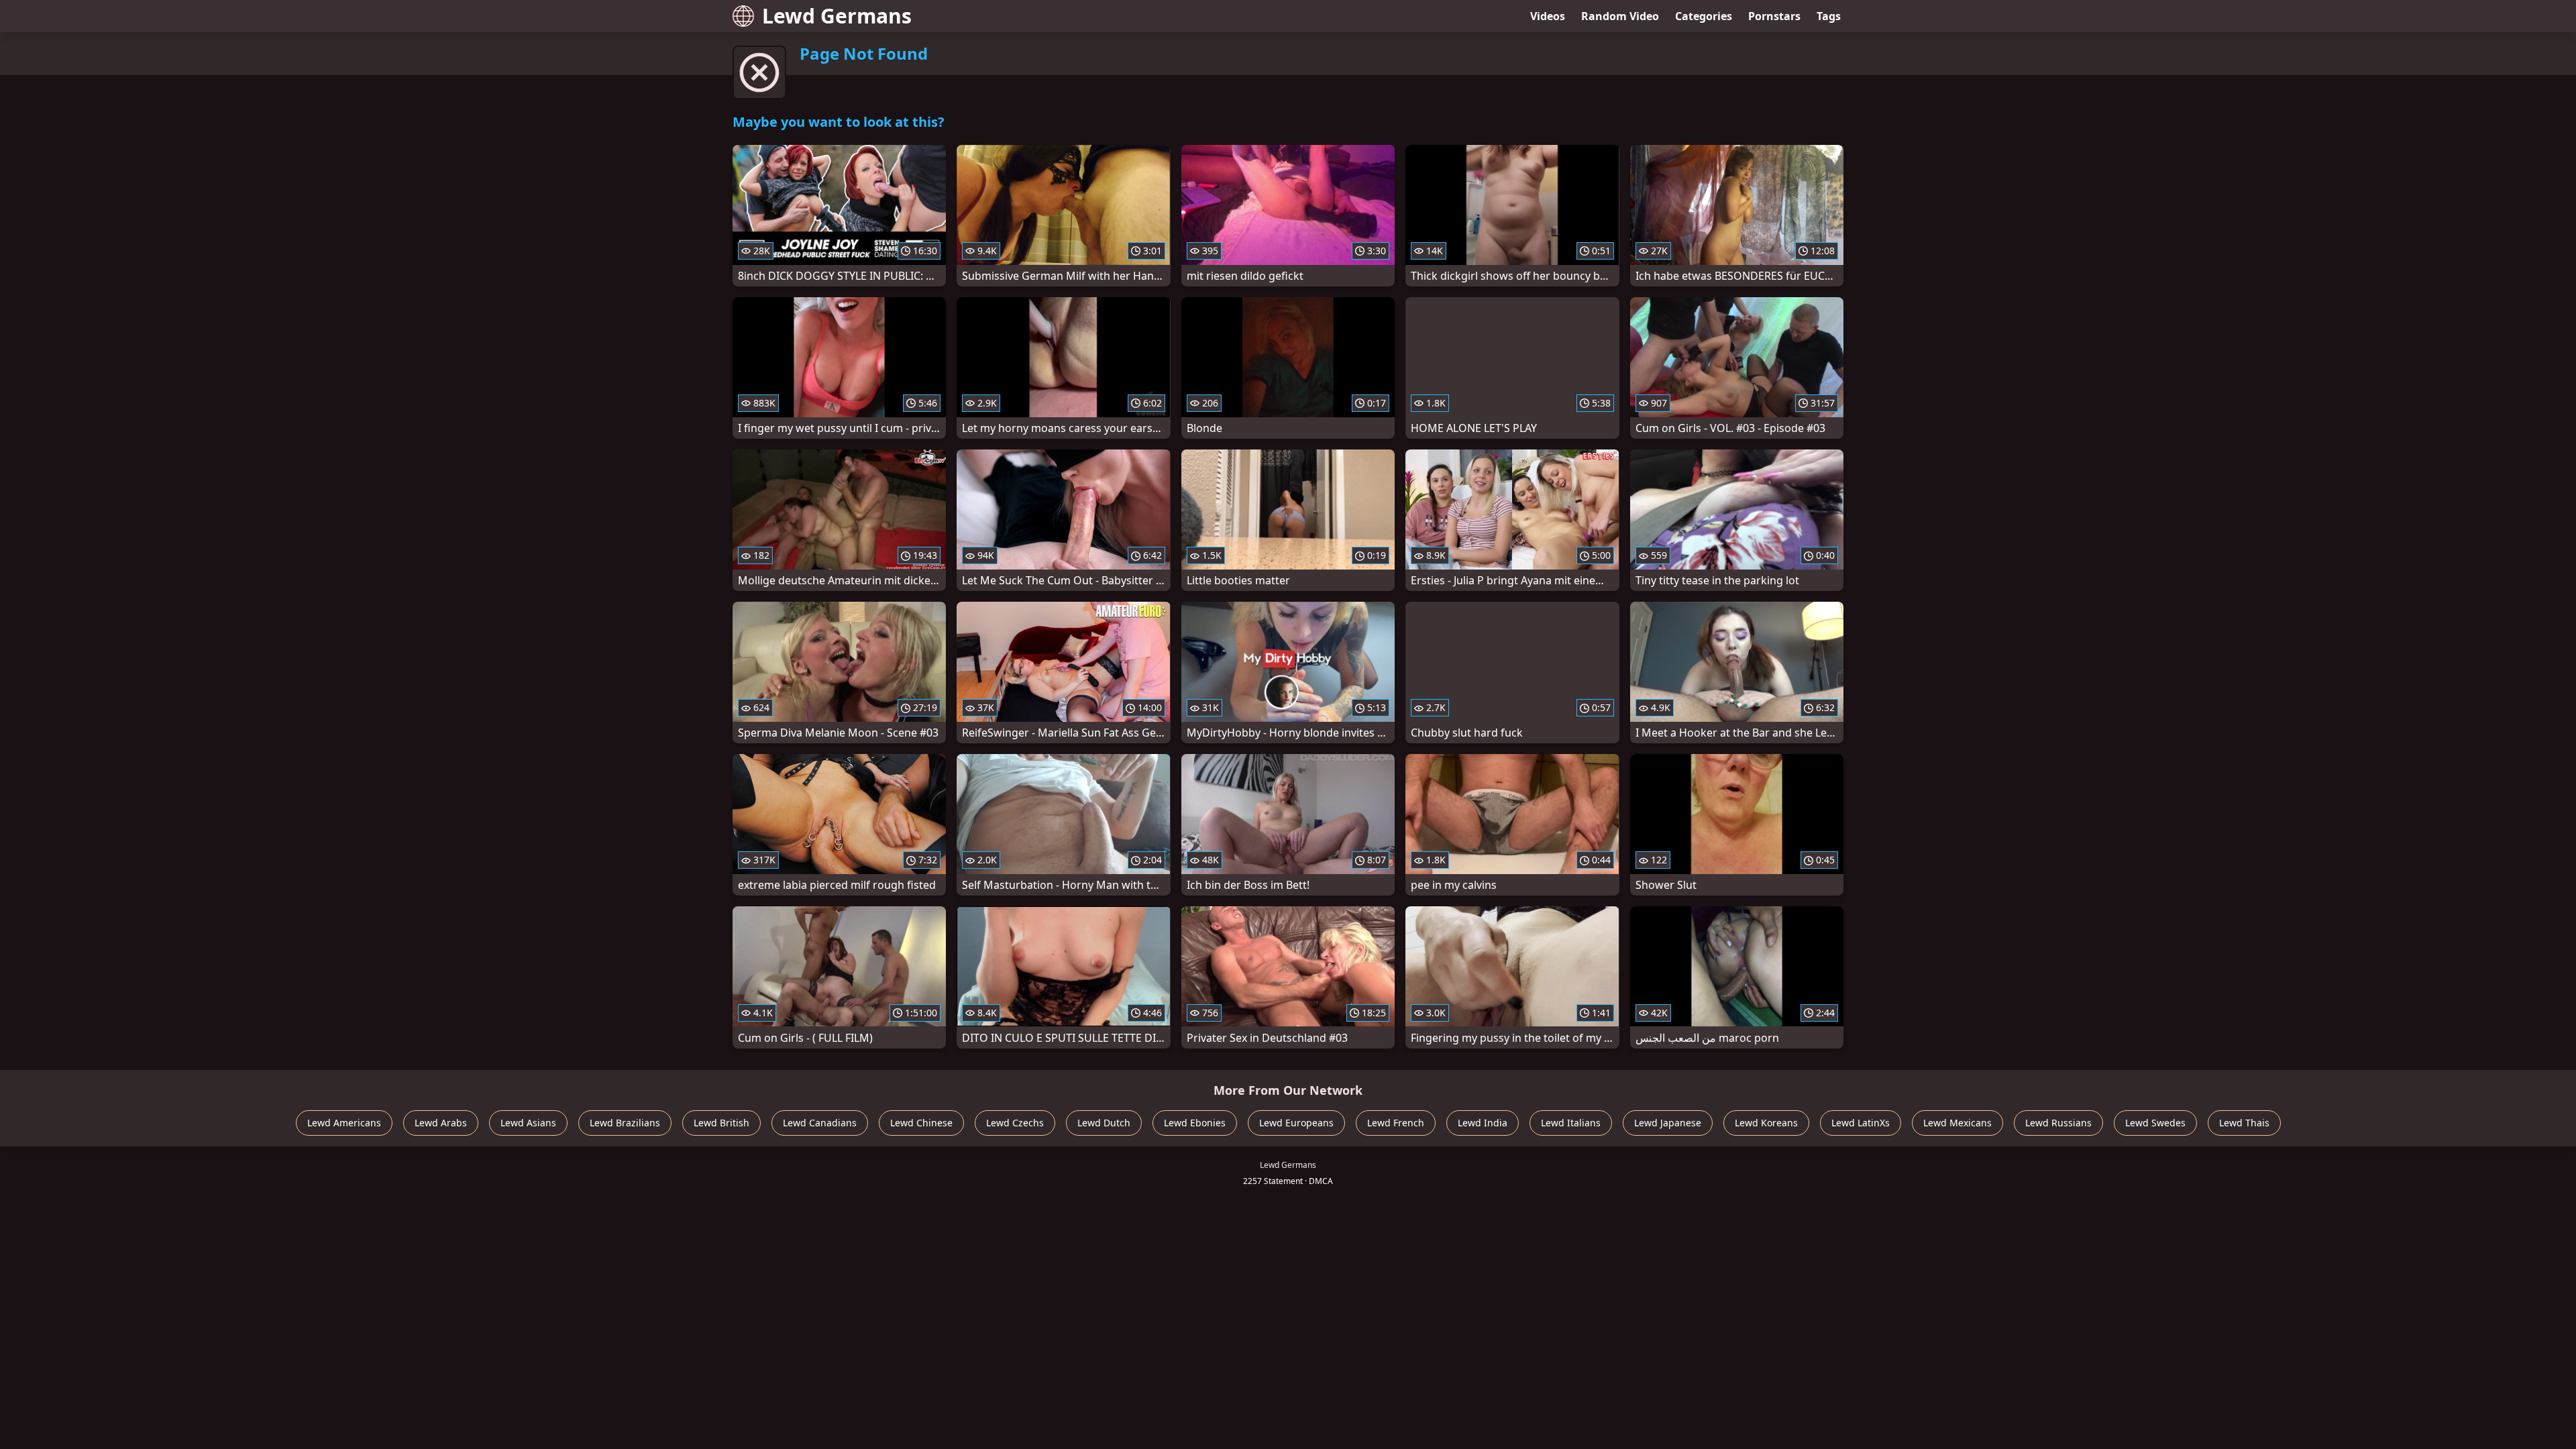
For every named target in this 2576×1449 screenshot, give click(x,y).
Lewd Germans (837, 16)
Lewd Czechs (1015, 1123)
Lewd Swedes (2155, 1123)
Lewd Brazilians (625, 1123)
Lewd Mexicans (1957, 1123)
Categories (1704, 16)
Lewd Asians (528, 1123)
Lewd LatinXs (1861, 1123)
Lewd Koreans (1766, 1123)
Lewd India (1483, 1123)
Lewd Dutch (1104, 1123)
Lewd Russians (2058, 1123)
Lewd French (1396, 1123)
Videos (1548, 16)
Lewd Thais (2244, 1123)
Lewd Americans (344, 1123)
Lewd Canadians (820, 1123)
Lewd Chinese (921, 1123)
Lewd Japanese (1668, 1123)
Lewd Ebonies (1195, 1123)
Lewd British (721, 1123)
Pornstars (1774, 16)
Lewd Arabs (441, 1123)
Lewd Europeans (1296, 1123)
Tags (1829, 16)
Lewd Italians (1571, 1123)
